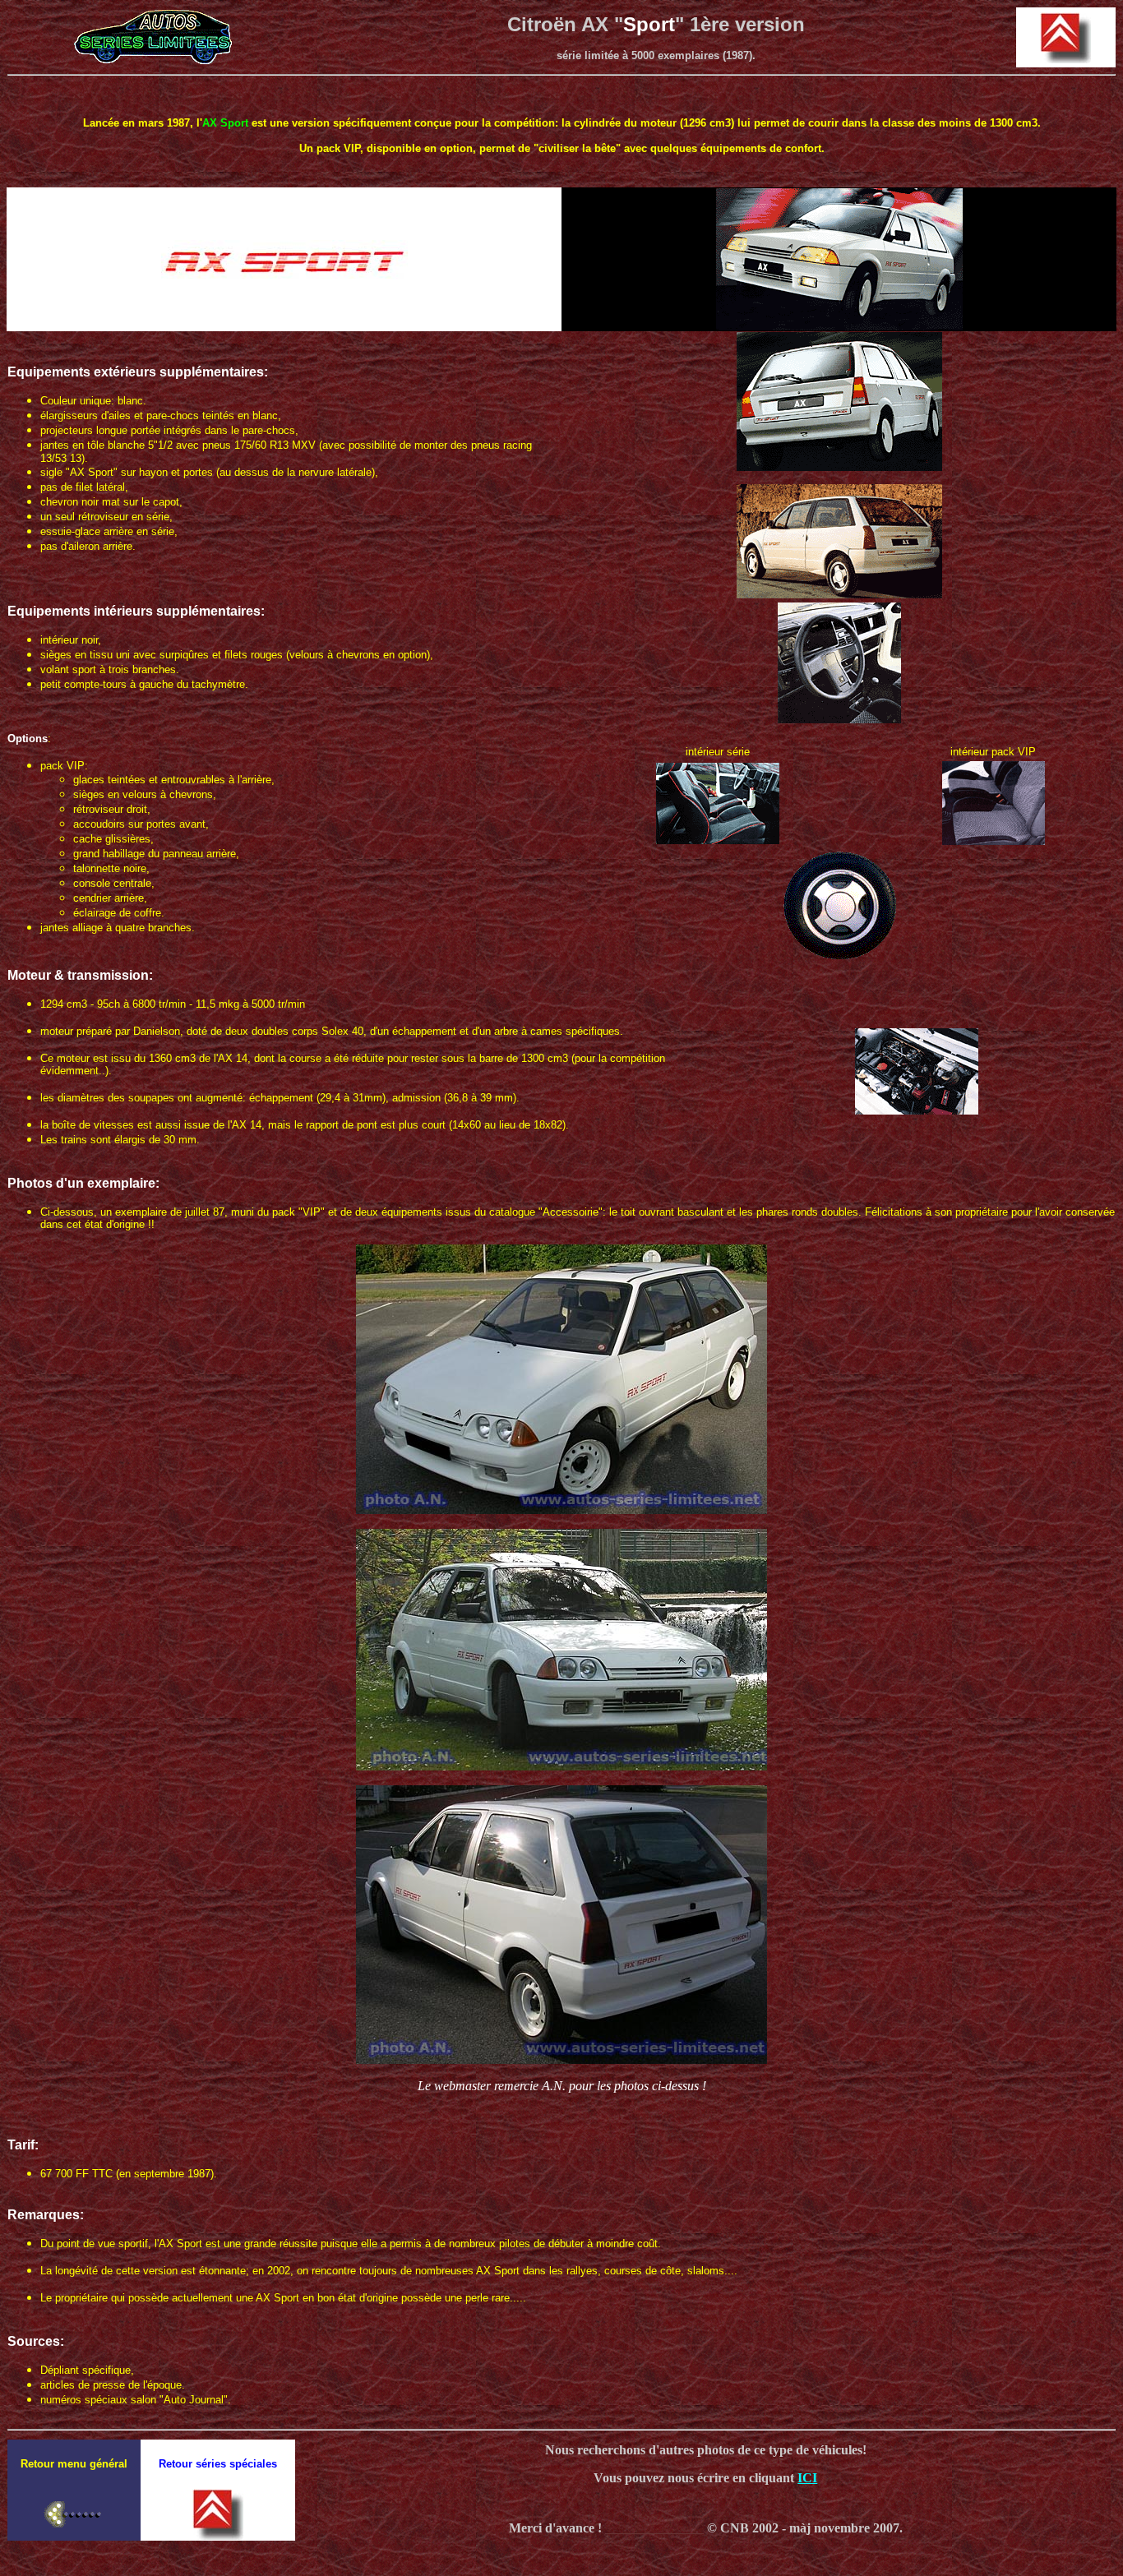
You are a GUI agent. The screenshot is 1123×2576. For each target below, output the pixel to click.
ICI (807, 2478)
